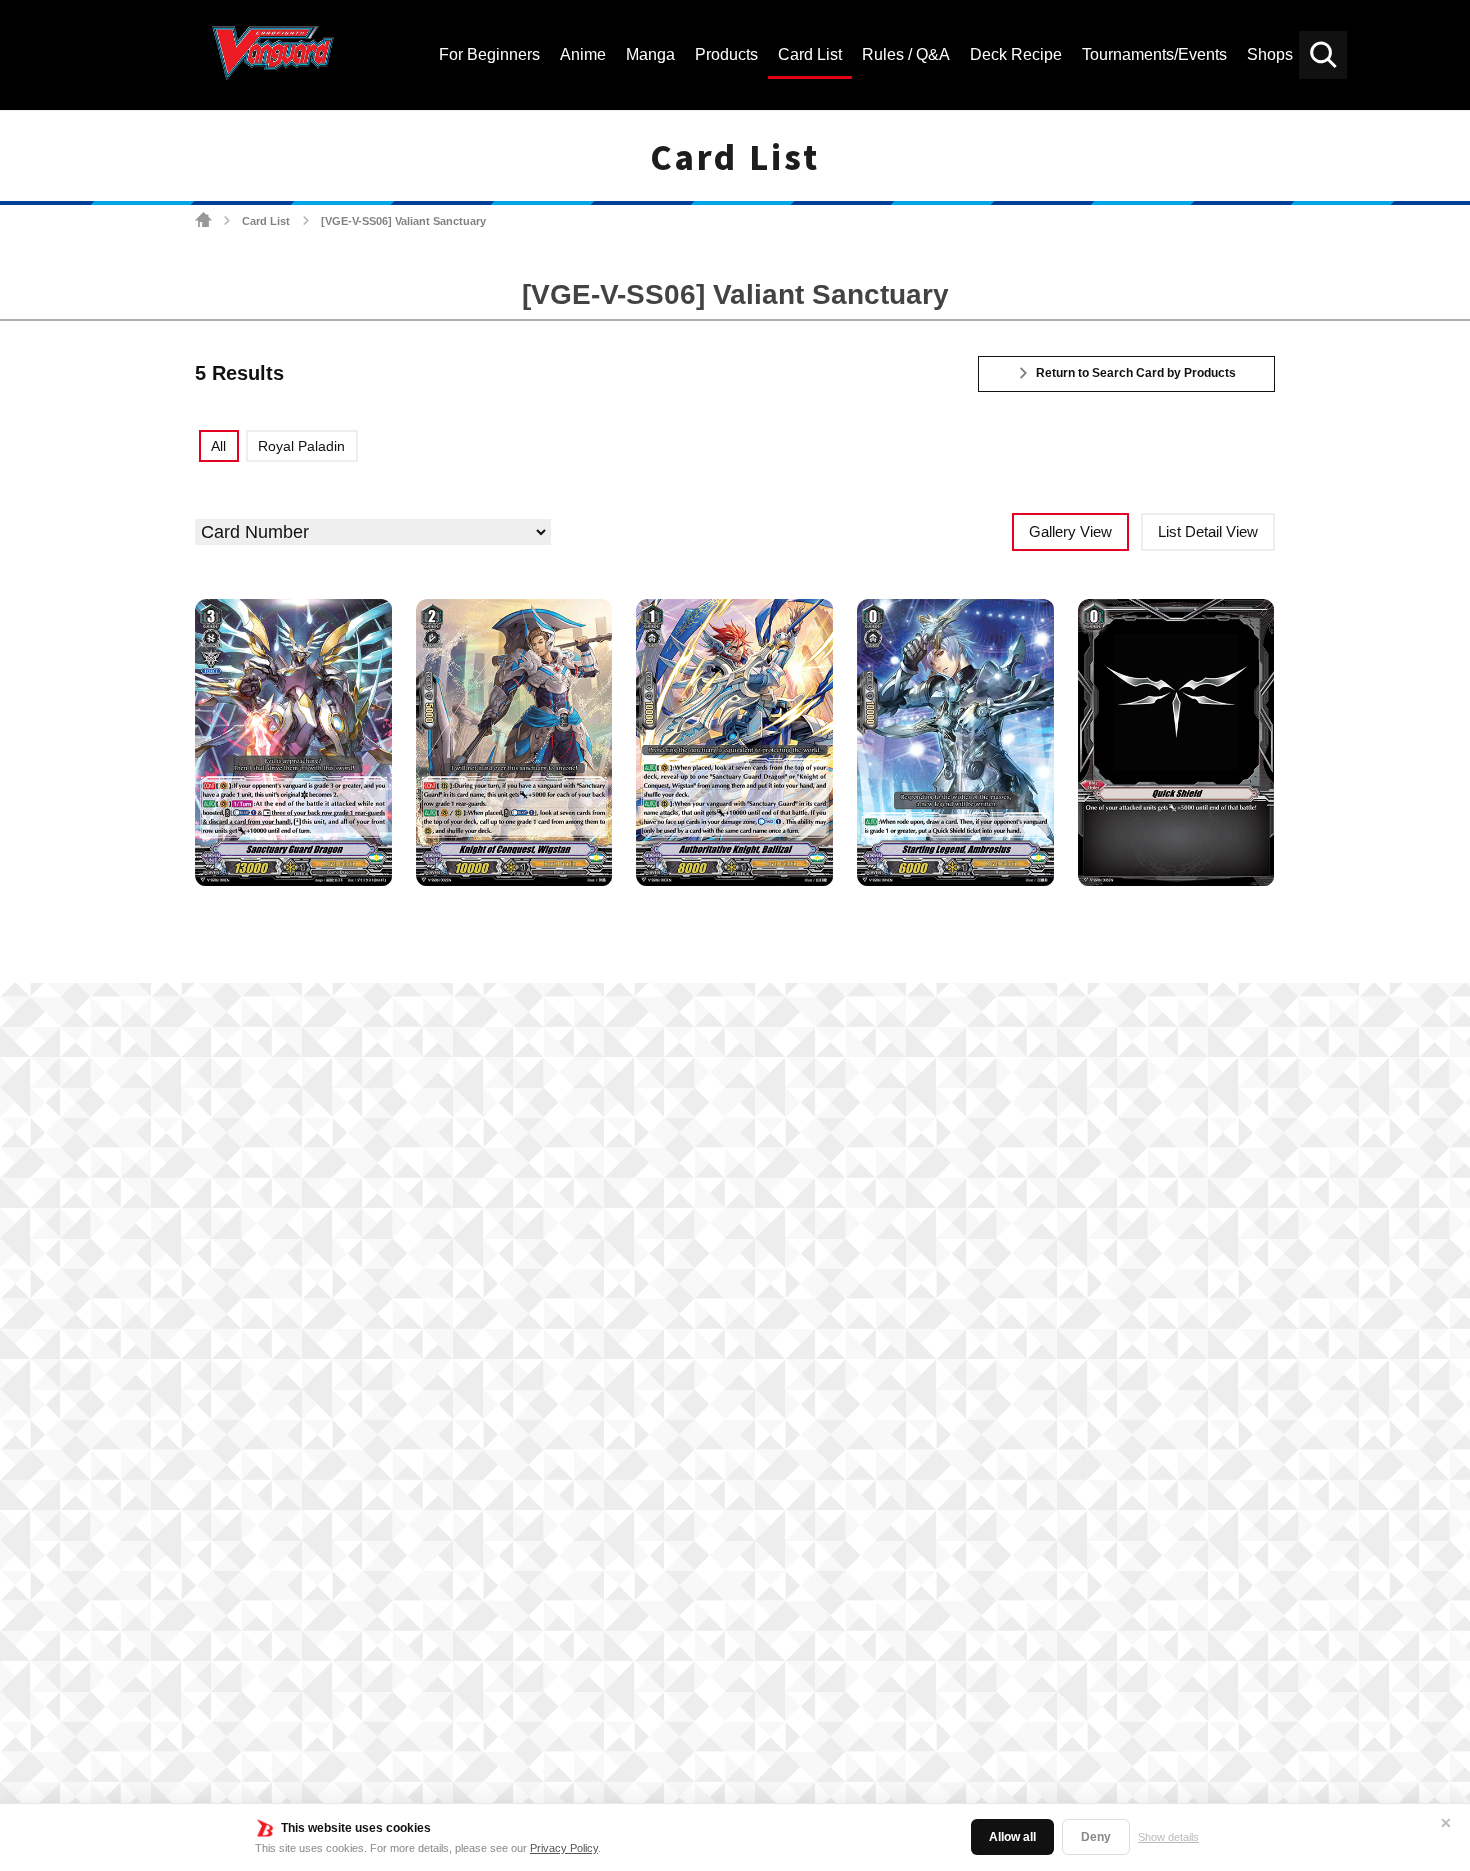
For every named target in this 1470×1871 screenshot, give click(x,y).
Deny (1096, 1837)
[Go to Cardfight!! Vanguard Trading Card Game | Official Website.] (203, 220)
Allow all (1012, 1837)
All (218, 446)
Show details (1168, 1837)
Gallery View (1070, 531)
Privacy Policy (564, 1848)
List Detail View (1208, 531)
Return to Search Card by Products (1136, 373)
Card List (266, 221)
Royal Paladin (301, 446)
